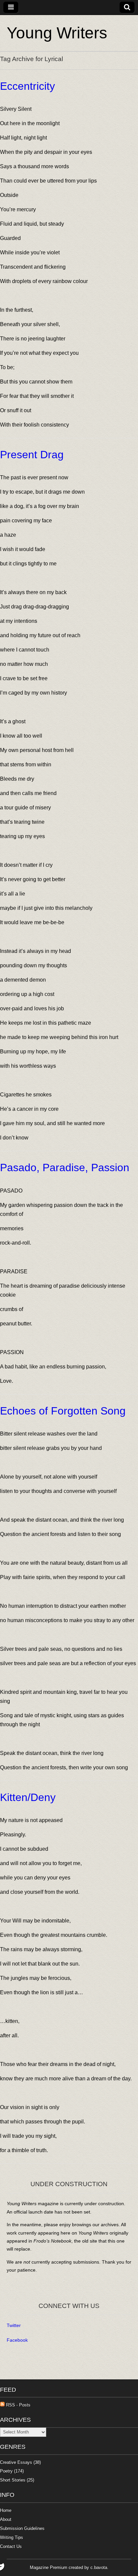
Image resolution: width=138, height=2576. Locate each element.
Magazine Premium (49, 2567)
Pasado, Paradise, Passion (65, 1168)
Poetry (6, 2471)
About (6, 2519)
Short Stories (13, 2480)
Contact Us (11, 2546)
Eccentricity (27, 86)
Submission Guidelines (22, 2528)
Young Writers (57, 33)
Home (6, 2510)
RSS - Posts (18, 2405)
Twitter (14, 2325)
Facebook (17, 2340)
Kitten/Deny (28, 1797)
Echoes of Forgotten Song (63, 1411)
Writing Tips (12, 2537)
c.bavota (99, 2567)
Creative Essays (16, 2462)
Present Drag (32, 455)
